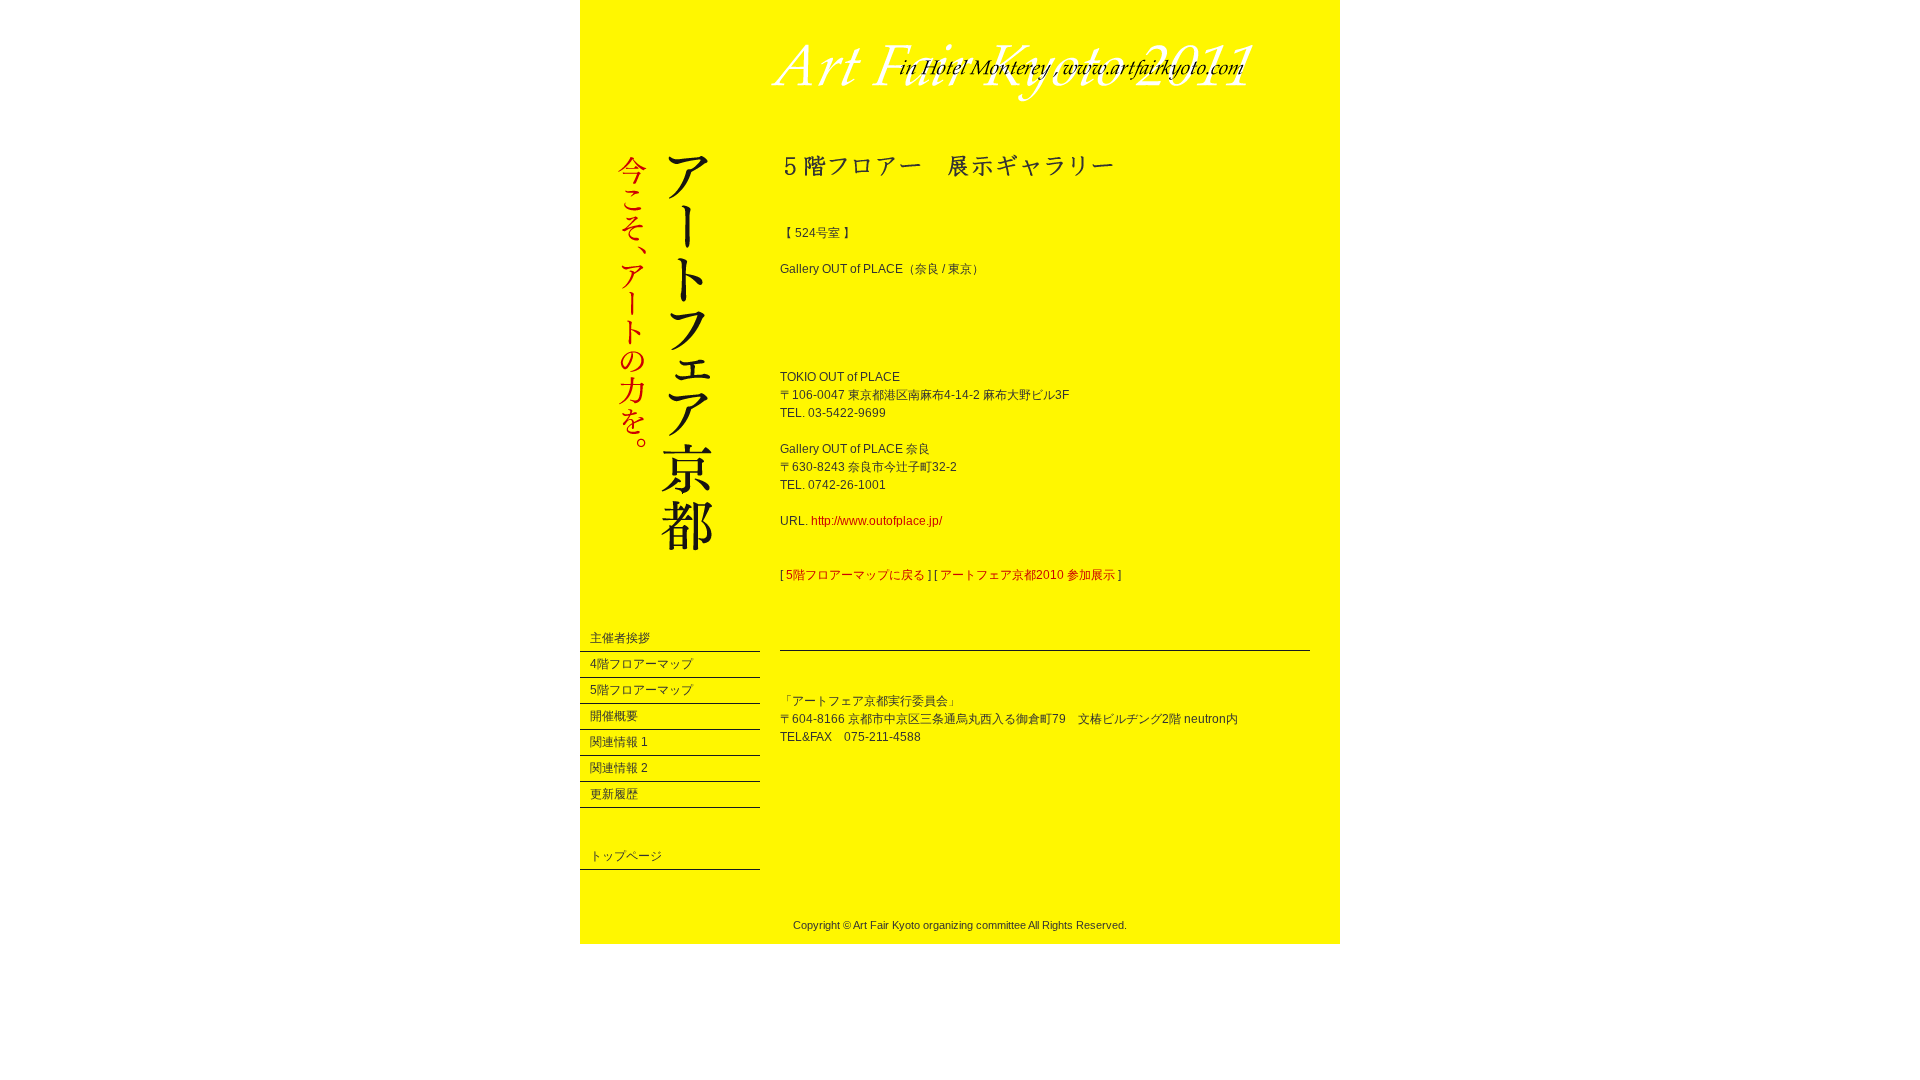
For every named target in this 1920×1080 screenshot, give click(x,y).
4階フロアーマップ (641, 664)
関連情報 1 (619, 742)
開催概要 (614, 716)
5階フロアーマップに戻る (855, 575)
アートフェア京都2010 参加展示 (1027, 575)
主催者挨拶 (620, 638)
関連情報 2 (619, 768)
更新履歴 (614, 794)
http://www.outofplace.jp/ (876, 521)
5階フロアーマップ (641, 690)
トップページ (626, 856)
